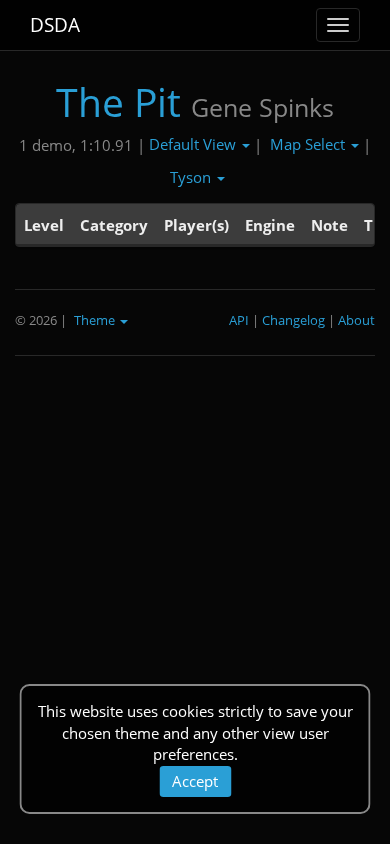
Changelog (293, 320)
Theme (96, 320)
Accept (195, 781)
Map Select (309, 144)
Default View (194, 144)
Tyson (192, 177)
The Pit (118, 101)
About (356, 320)
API (239, 320)
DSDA (55, 25)
